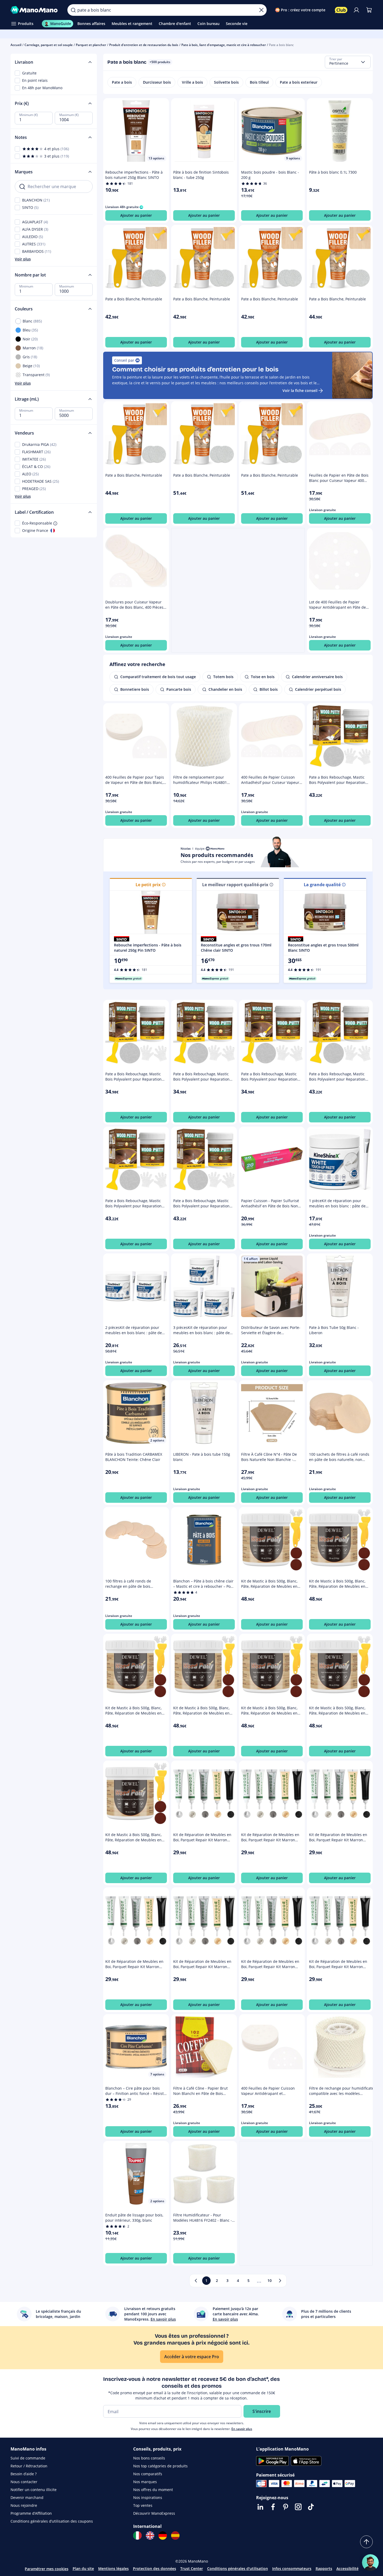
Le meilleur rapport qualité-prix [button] (235, 885)
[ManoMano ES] (175, 2535)
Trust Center (192, 2569)
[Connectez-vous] (356, 10)
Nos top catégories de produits (160, 2466)
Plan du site (83, 2569)
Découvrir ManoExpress (154, 2513)
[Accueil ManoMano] (35, 10)
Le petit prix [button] (148, 885)
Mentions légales (113, 2569)
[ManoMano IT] (137, 2535)
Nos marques (145, 2482)
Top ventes (143, 2505)
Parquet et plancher (91, 45)
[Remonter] (366, 2542)
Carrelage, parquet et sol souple (49, 45)
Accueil (16, 45)
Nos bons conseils (149, 2458)
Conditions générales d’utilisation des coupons (52, 2521)
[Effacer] (261, 10)
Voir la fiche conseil (300, 390)
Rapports (324, 2569)
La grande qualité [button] (322, 885)
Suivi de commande (28, 2458)
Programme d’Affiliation (31, 2513)
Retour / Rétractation (29, 2466)
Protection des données (155, 2569)
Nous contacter (24, 2482)
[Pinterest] (286, 2507)
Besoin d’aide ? (24, 2474)
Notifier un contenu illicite (34, 2490)
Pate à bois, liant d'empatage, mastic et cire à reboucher (224, 45)
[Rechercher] (73, 10)
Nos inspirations (148, 2497)
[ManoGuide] (370, 2563)
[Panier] (369, 10)
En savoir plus (242, 2429)
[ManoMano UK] (150, 2535)
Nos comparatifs (148, 2474)
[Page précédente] (196, 2281)
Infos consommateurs (292, 2569)
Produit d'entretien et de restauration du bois (144, 45)
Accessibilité (347, 2569)
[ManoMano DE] (163, 2535)
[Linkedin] (260, 2507)
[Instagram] (298, 2507)
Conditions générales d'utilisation (238, 2569)
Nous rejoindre (24, 2505)
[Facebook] (273, 2507)
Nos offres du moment (153, 2490)
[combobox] (348, 62)
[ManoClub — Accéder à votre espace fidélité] (341, 10)
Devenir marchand (27, 2497)
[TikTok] (311, 2507)
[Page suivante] (280, 2281)
